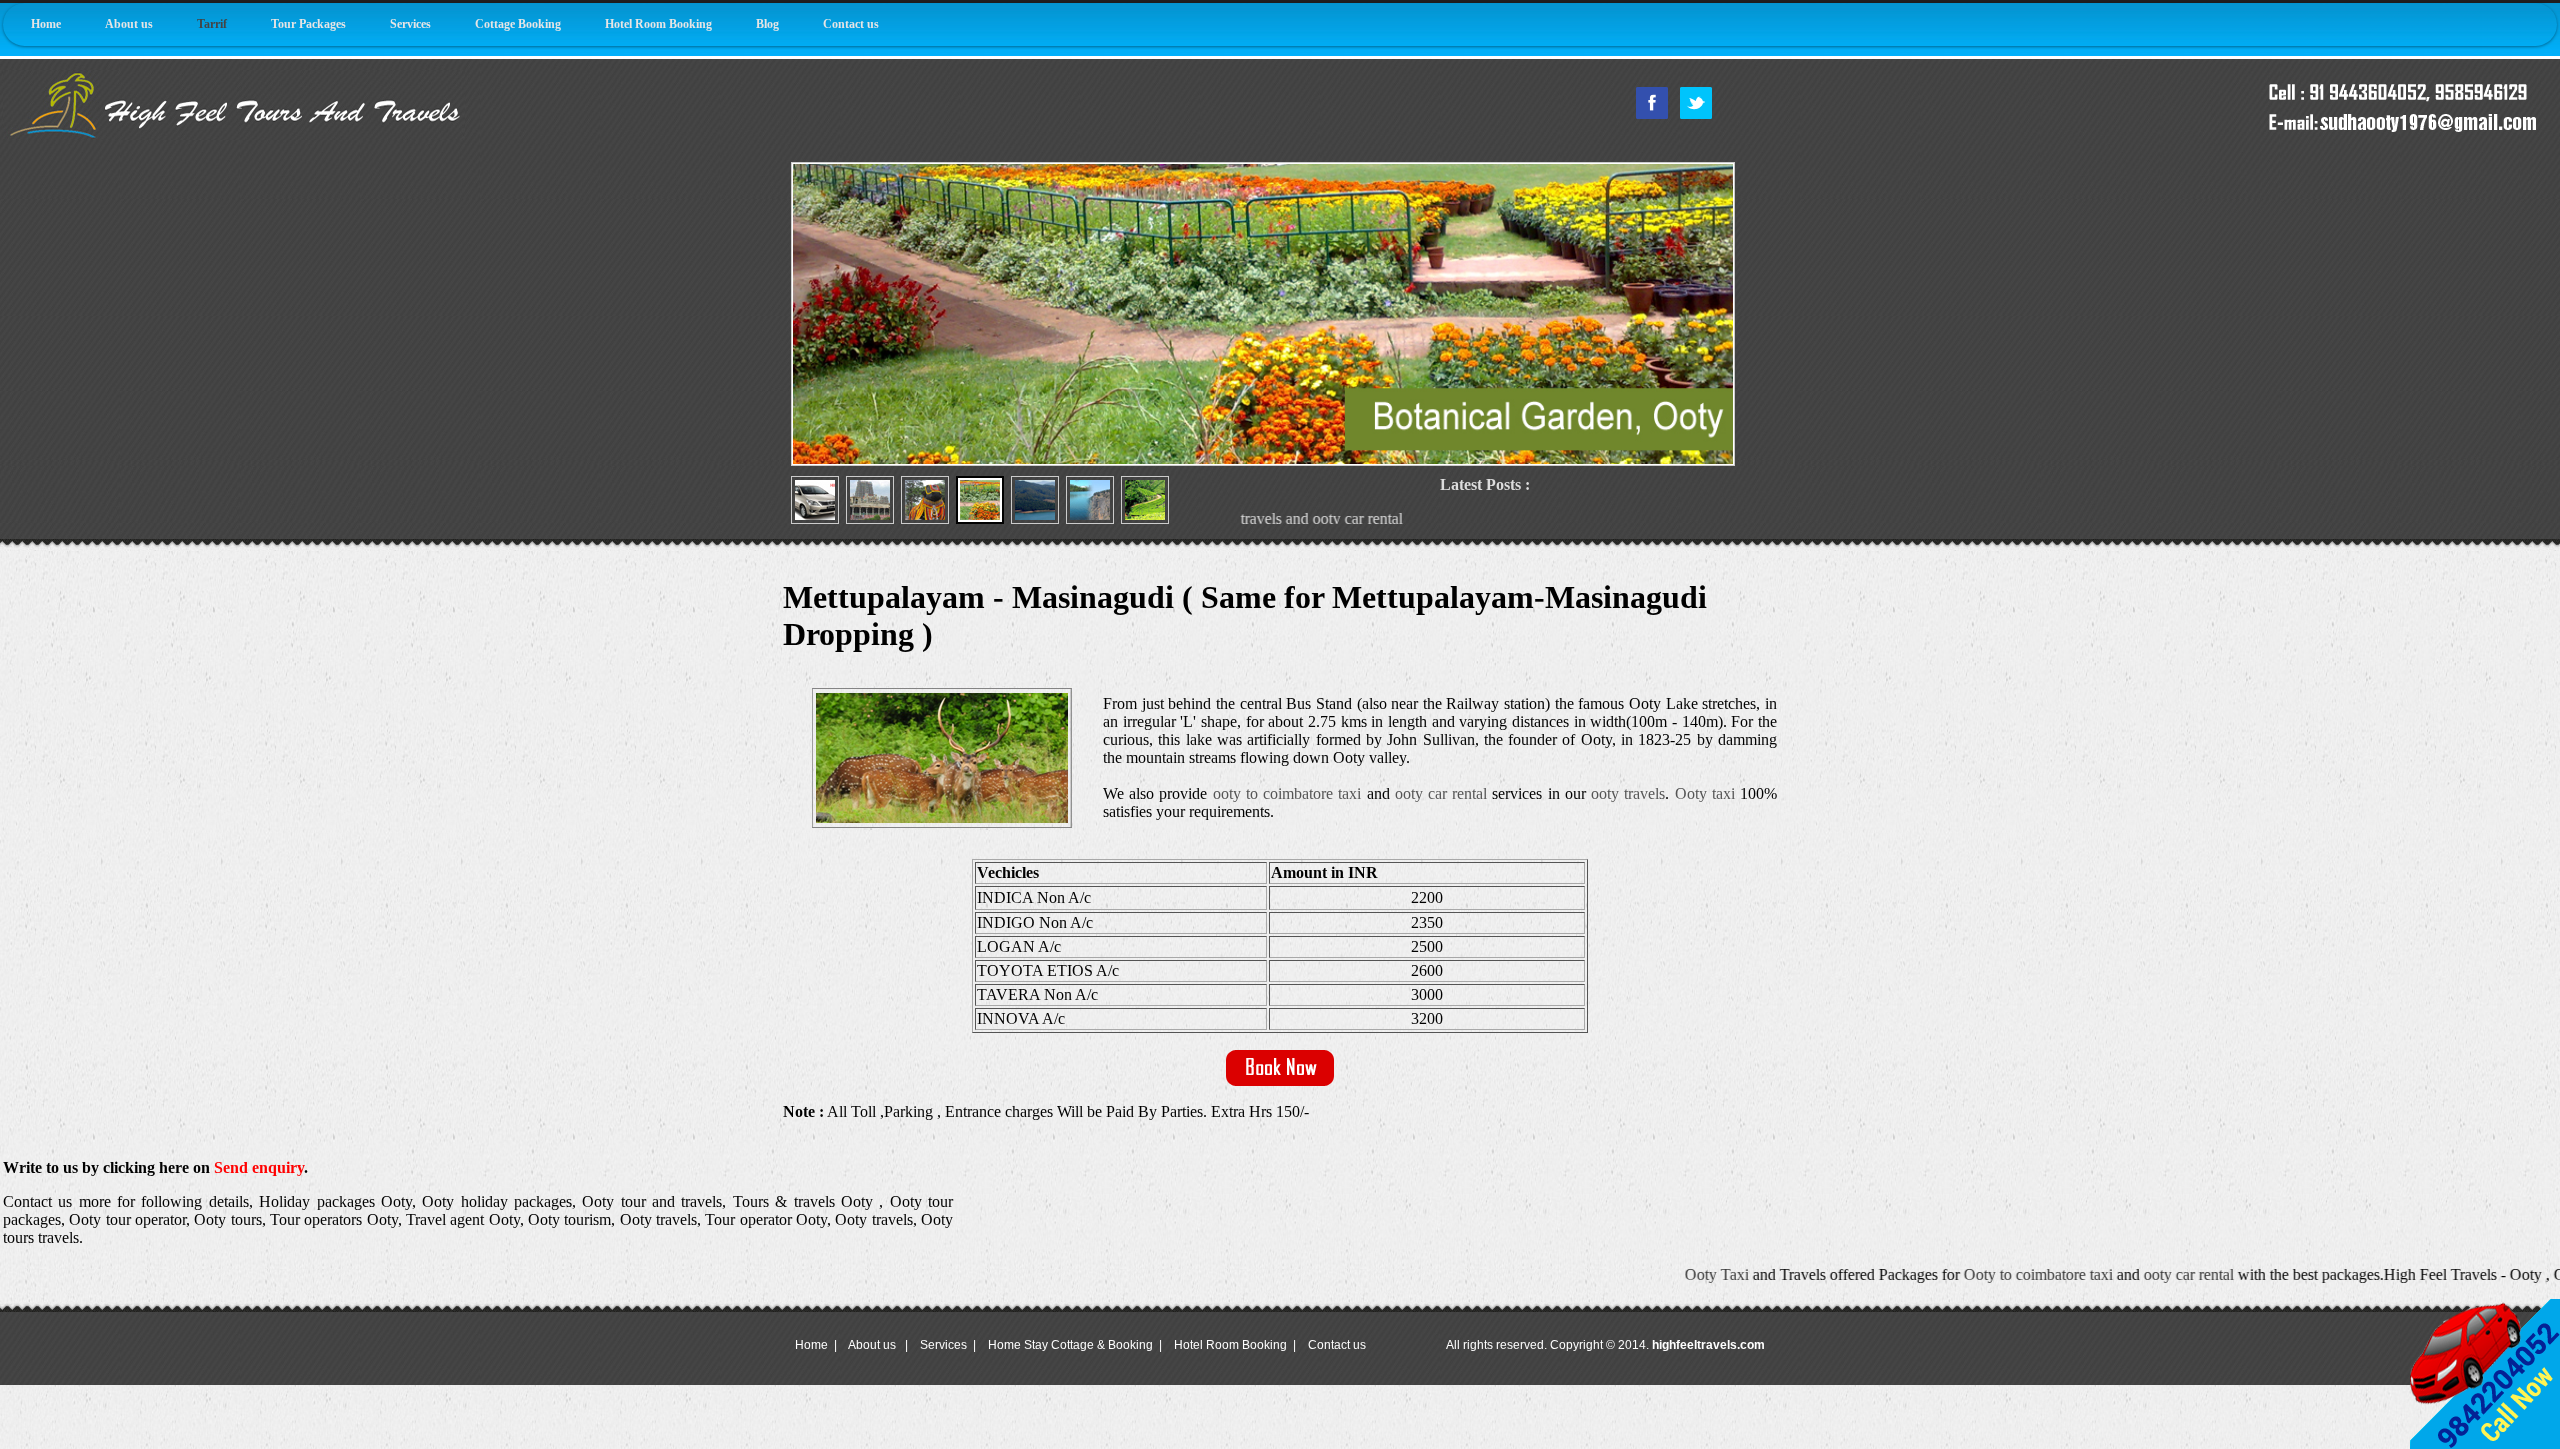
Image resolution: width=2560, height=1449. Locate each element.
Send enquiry (259, 1167)
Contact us (851, 24)
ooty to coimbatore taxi (1287, 793)
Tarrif (212, 24)
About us (129, 24)
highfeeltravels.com (1708, 1345)
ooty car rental (1441, 793)
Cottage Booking (518, 24)
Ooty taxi (1705, 793)
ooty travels (1628, 793)
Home (46, 24)
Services (410, 24)
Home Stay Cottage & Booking (1070, 1345)
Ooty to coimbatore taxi (1915, 1274)
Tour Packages (308, 24)
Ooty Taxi (1594, 1274)
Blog (767, 24)
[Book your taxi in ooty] (1280, 1081)
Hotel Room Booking (658, 24)
